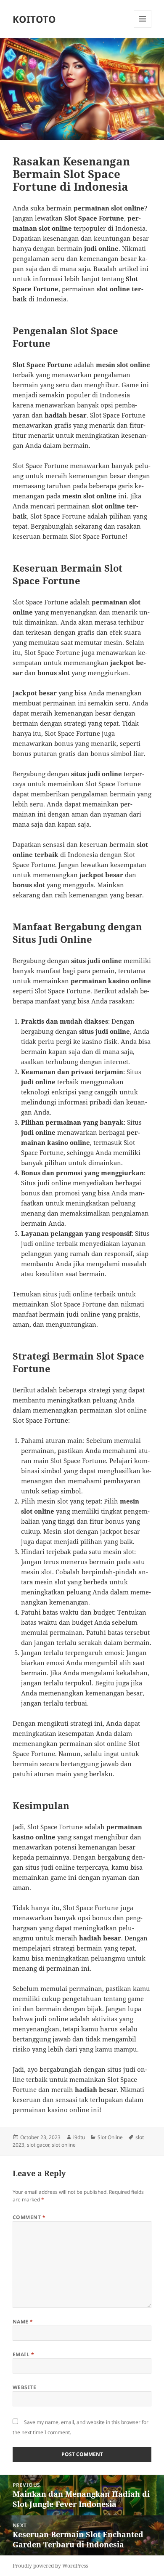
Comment (29, 2217)
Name (23, 2322)
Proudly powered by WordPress (50, 2566)
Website (24, 2387)
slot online (64, 2145)
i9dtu (79, 2137)
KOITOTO (34, 19)
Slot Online (110, 2137)
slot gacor (38, 2145)
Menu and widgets (143, 28)
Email (23, 2354)
